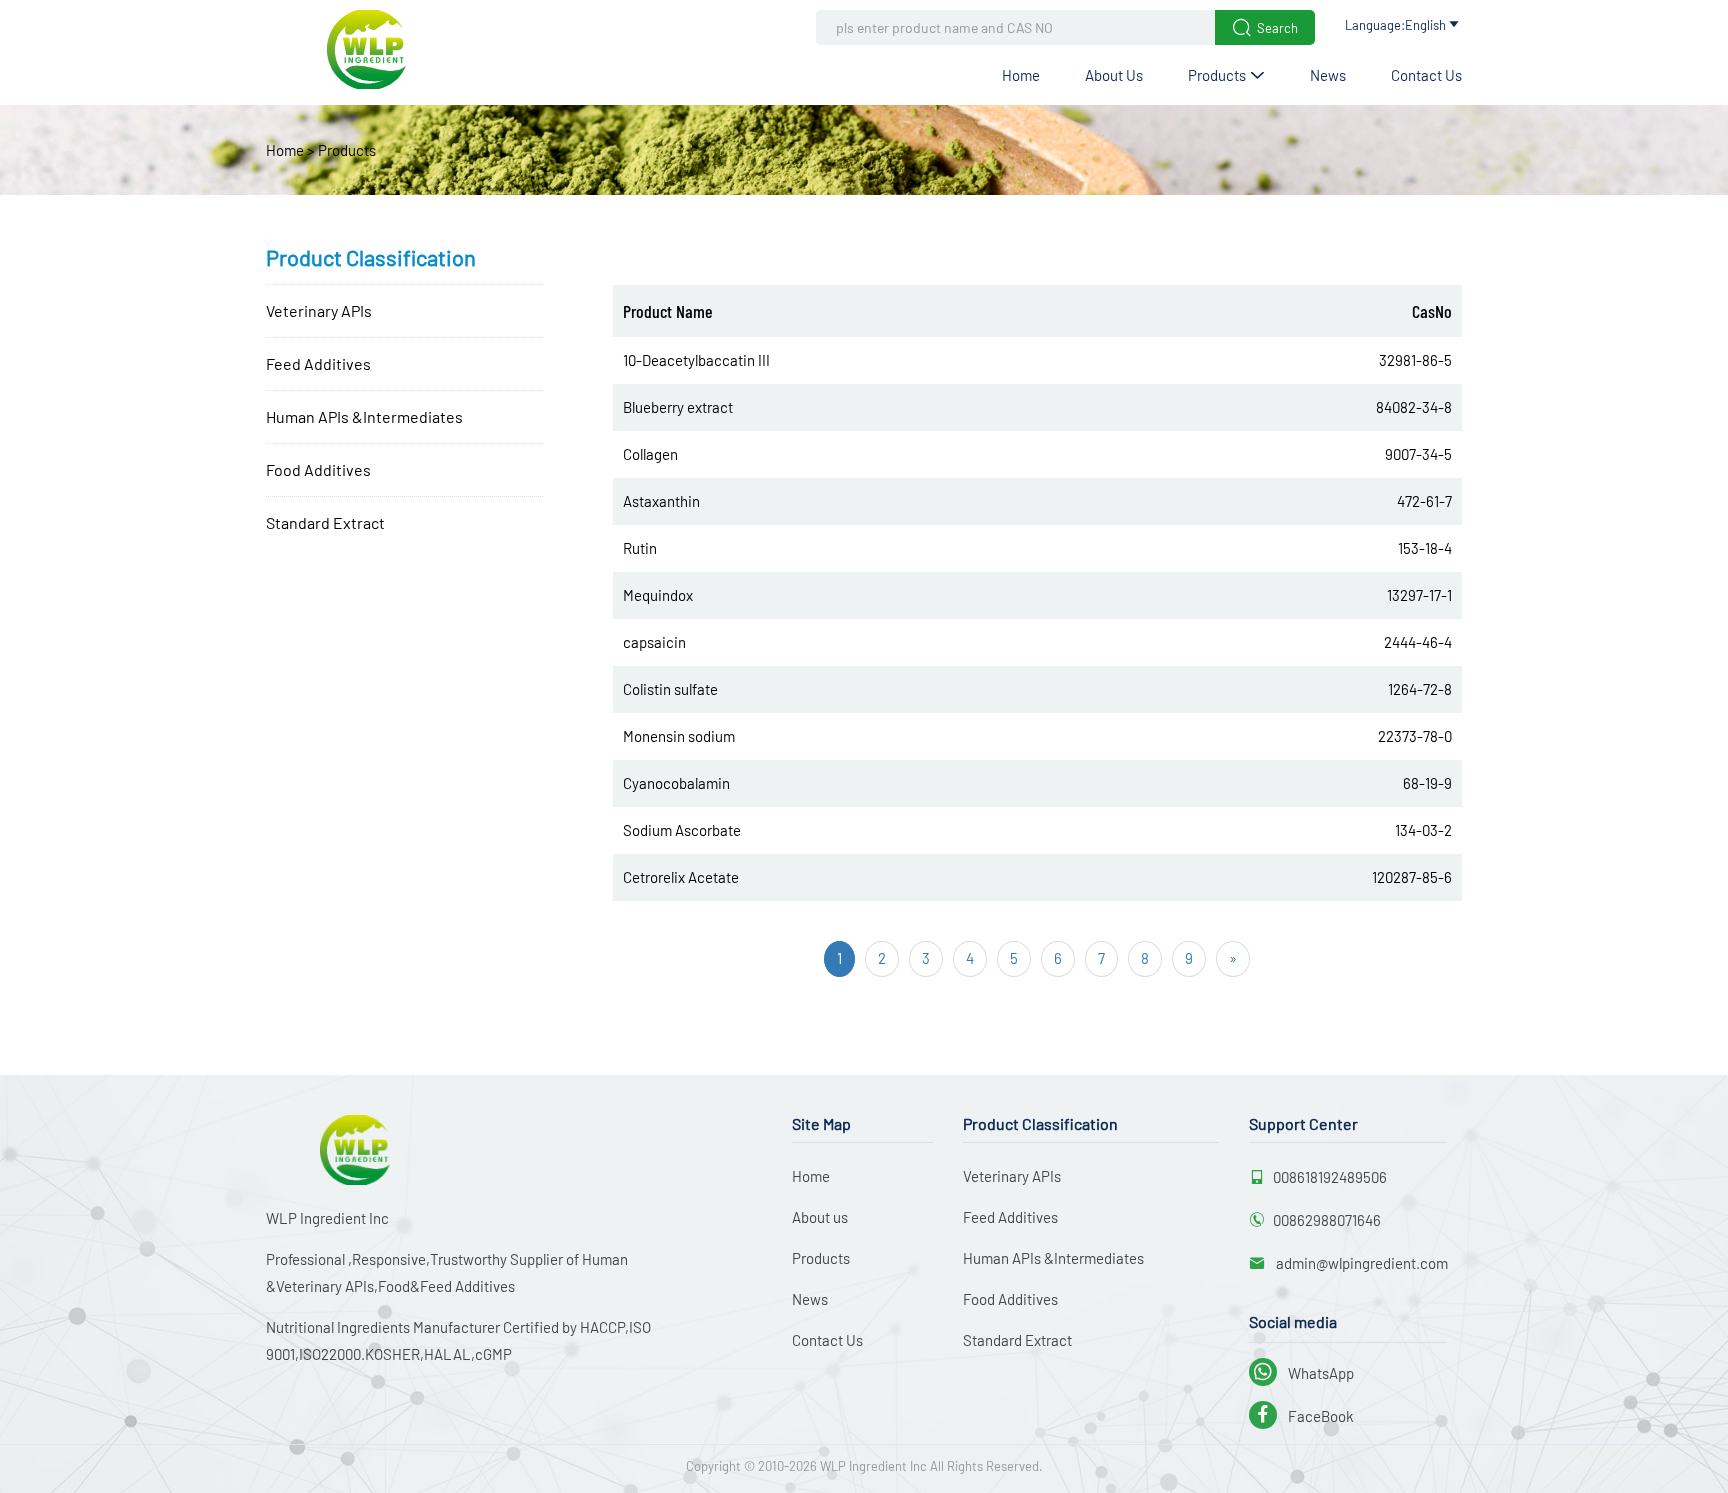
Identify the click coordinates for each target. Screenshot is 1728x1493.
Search (1265, 27)
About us (1114, 75)
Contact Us (1426, 75)
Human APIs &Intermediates (364, 416)
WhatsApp (1303, 1373)
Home (1021, 75)
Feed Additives (318, 363)
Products (1226, 75)
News (1328, 75)
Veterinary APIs (319, 310)
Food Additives (318, 469)
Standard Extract (325, 522)
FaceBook (1303, 1416)
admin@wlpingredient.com (1360, 1263)
